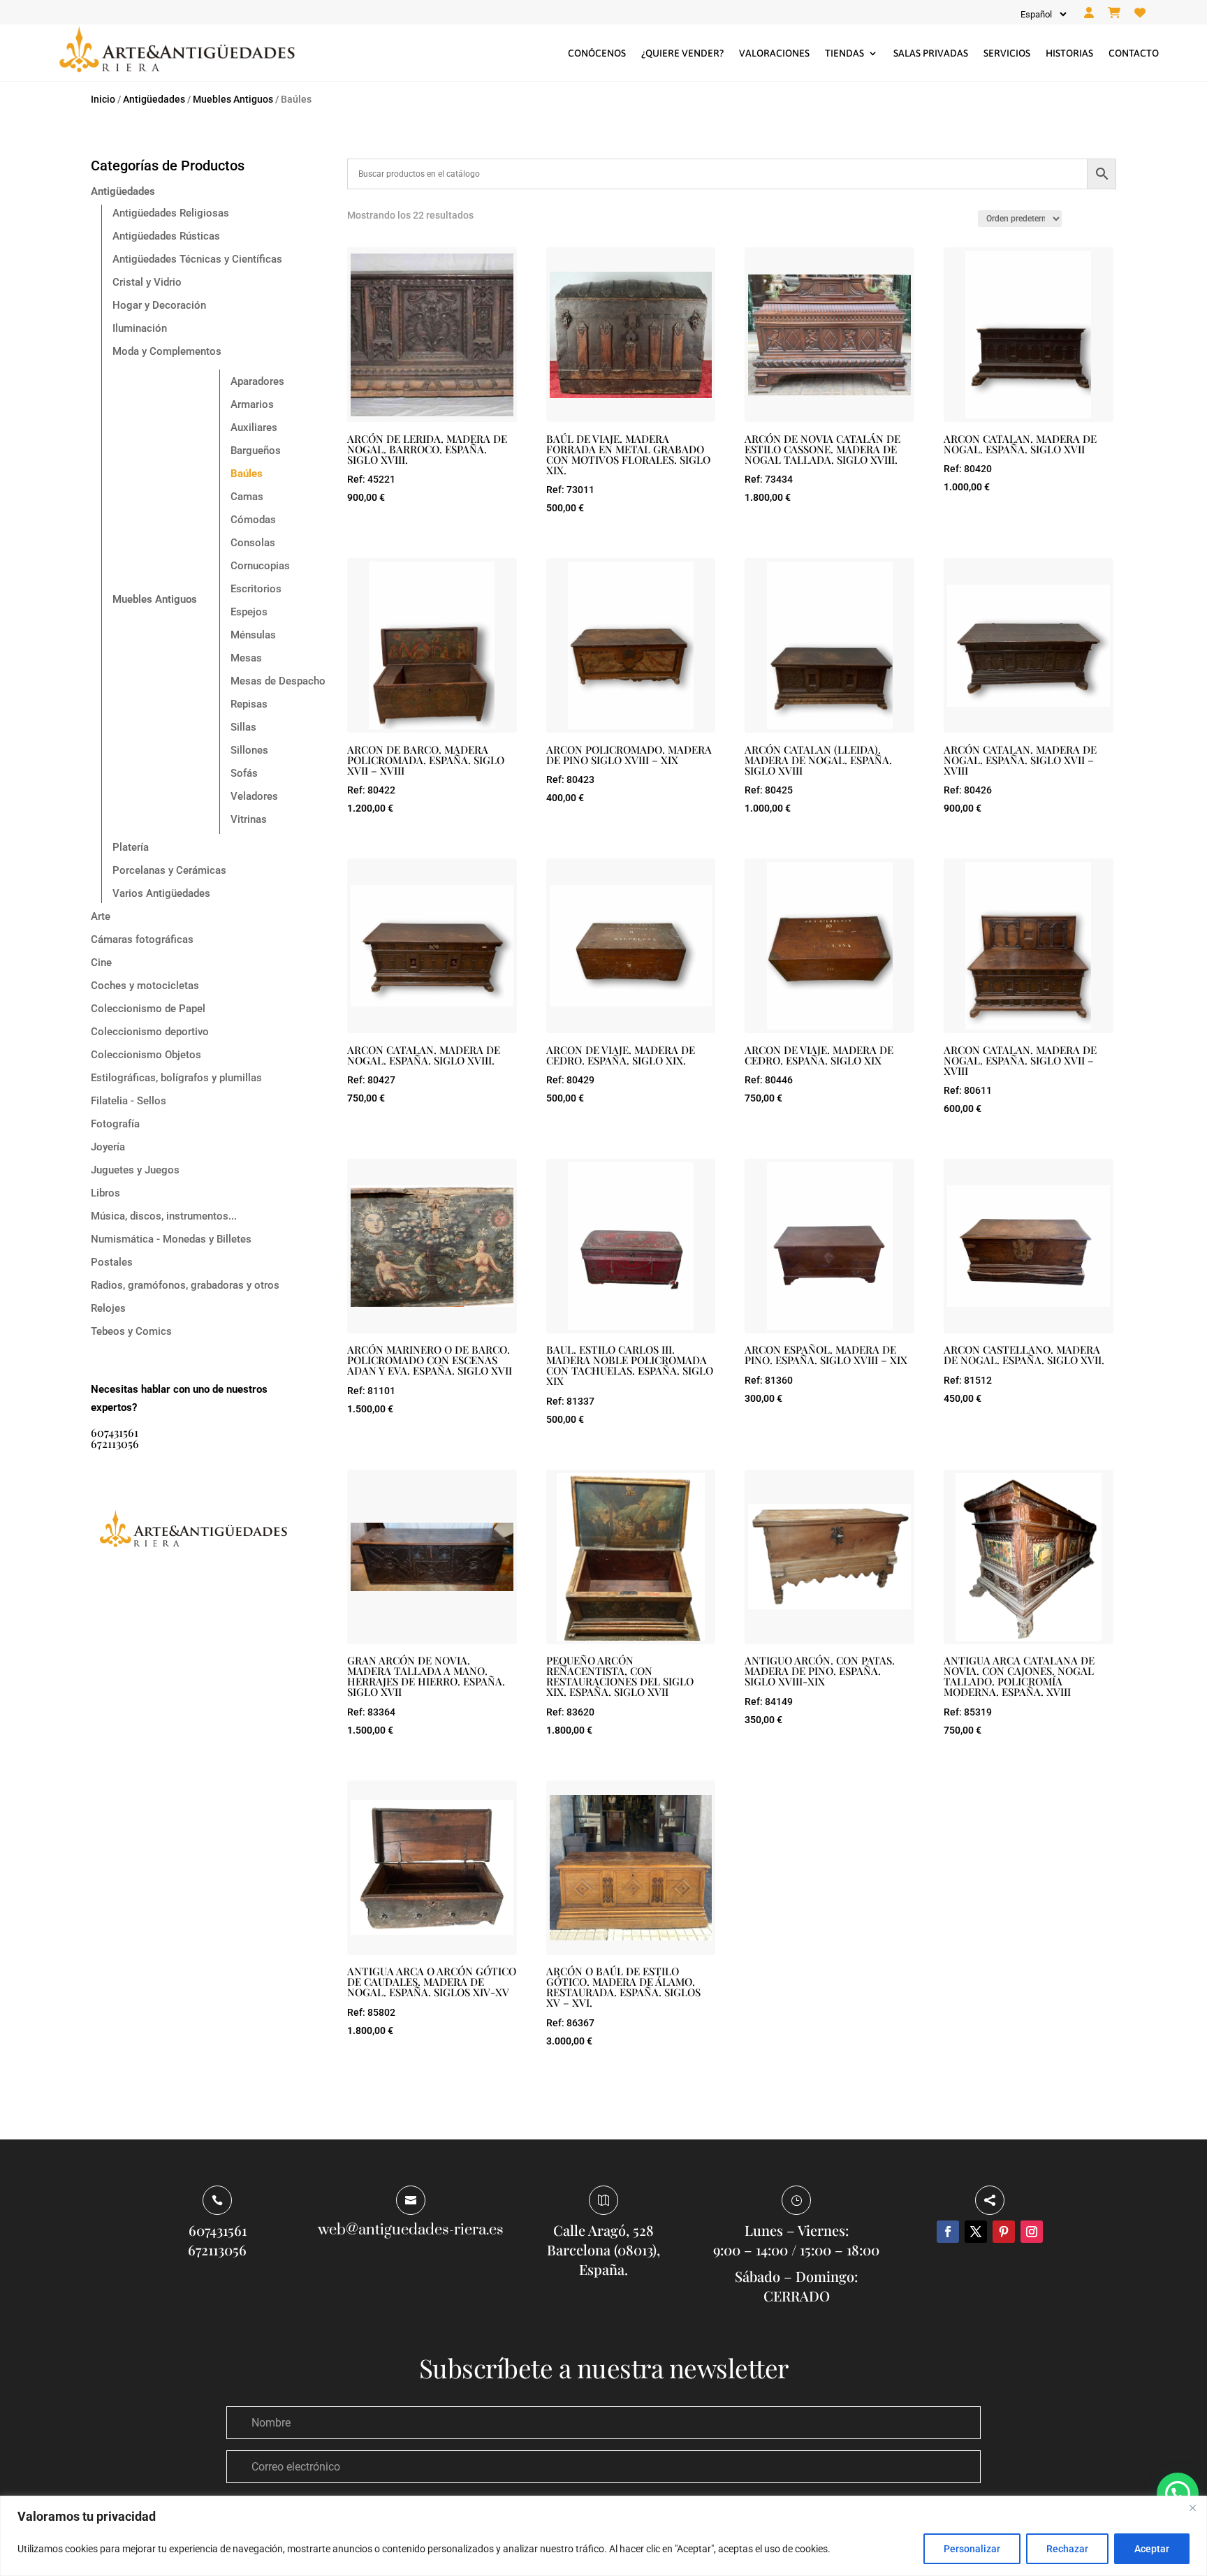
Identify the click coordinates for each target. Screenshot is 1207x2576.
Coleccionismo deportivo (150, 1032)
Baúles (247, 474)
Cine (101, 963)
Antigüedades (154, 99)
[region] (603, 2536)
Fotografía (115, 1124)
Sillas (243, 727)
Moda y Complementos (167, 351)
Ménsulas (253, 635)
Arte (101, 916)
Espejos (249, 612)
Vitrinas (249, 819)
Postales (112, 1262)
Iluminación (140, 328)
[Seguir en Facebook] (948, 2232)
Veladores (254, 796)
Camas (247, 497)
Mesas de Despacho (278, 681)
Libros (105, 1193)
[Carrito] (1114, 13)
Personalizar (972, 2549)
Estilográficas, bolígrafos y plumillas (176, 1078)
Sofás (244, 773)
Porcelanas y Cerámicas (169, 870)
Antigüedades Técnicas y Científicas (197, 259)
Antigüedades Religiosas (171, 213)
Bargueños (256, 451)
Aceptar (1152, 2549)
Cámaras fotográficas (142, 939)
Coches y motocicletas (145, 986)
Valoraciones (774, 53)
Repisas (249, 704)
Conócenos (597, 53)
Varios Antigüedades (161, 893)
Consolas (253, 543)
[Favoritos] (1140, 13)
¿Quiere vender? (682, 53)
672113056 (115, 1443)
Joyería (108, 1147)
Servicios (1007, 53)
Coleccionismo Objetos (146, 1055)
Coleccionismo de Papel (148, 1009)
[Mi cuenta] (1089, 13)
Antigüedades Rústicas (166, 236)
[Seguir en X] (976, 2232)
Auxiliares (254, 427)
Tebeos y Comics (131, 1331)
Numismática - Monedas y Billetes (171, 1239)
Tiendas (844, 53)
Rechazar (1067, 2549)
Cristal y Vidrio (147, 282)
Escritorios (256, 589)
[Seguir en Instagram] (1032, 2232)
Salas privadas (931, 53)
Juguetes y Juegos (135, 1170)
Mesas (246, 658)
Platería (131, 847)
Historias (1069, 53)
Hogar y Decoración (159, 305)
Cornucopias (260, 566)
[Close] (1192, 2508)
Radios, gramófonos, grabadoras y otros (185, 1285)
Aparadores (257, 381)
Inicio (103, 99)
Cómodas (253, 520)
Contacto (1134, 53)
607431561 (115, 1432)
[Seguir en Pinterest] (1004, 2232)
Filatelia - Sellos (129, 1101)
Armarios (252, 404)
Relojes (108, 1308)
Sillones (249, 750)
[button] (1178, 2494)
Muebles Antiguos (233, 99)
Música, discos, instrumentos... (164, 1216)
